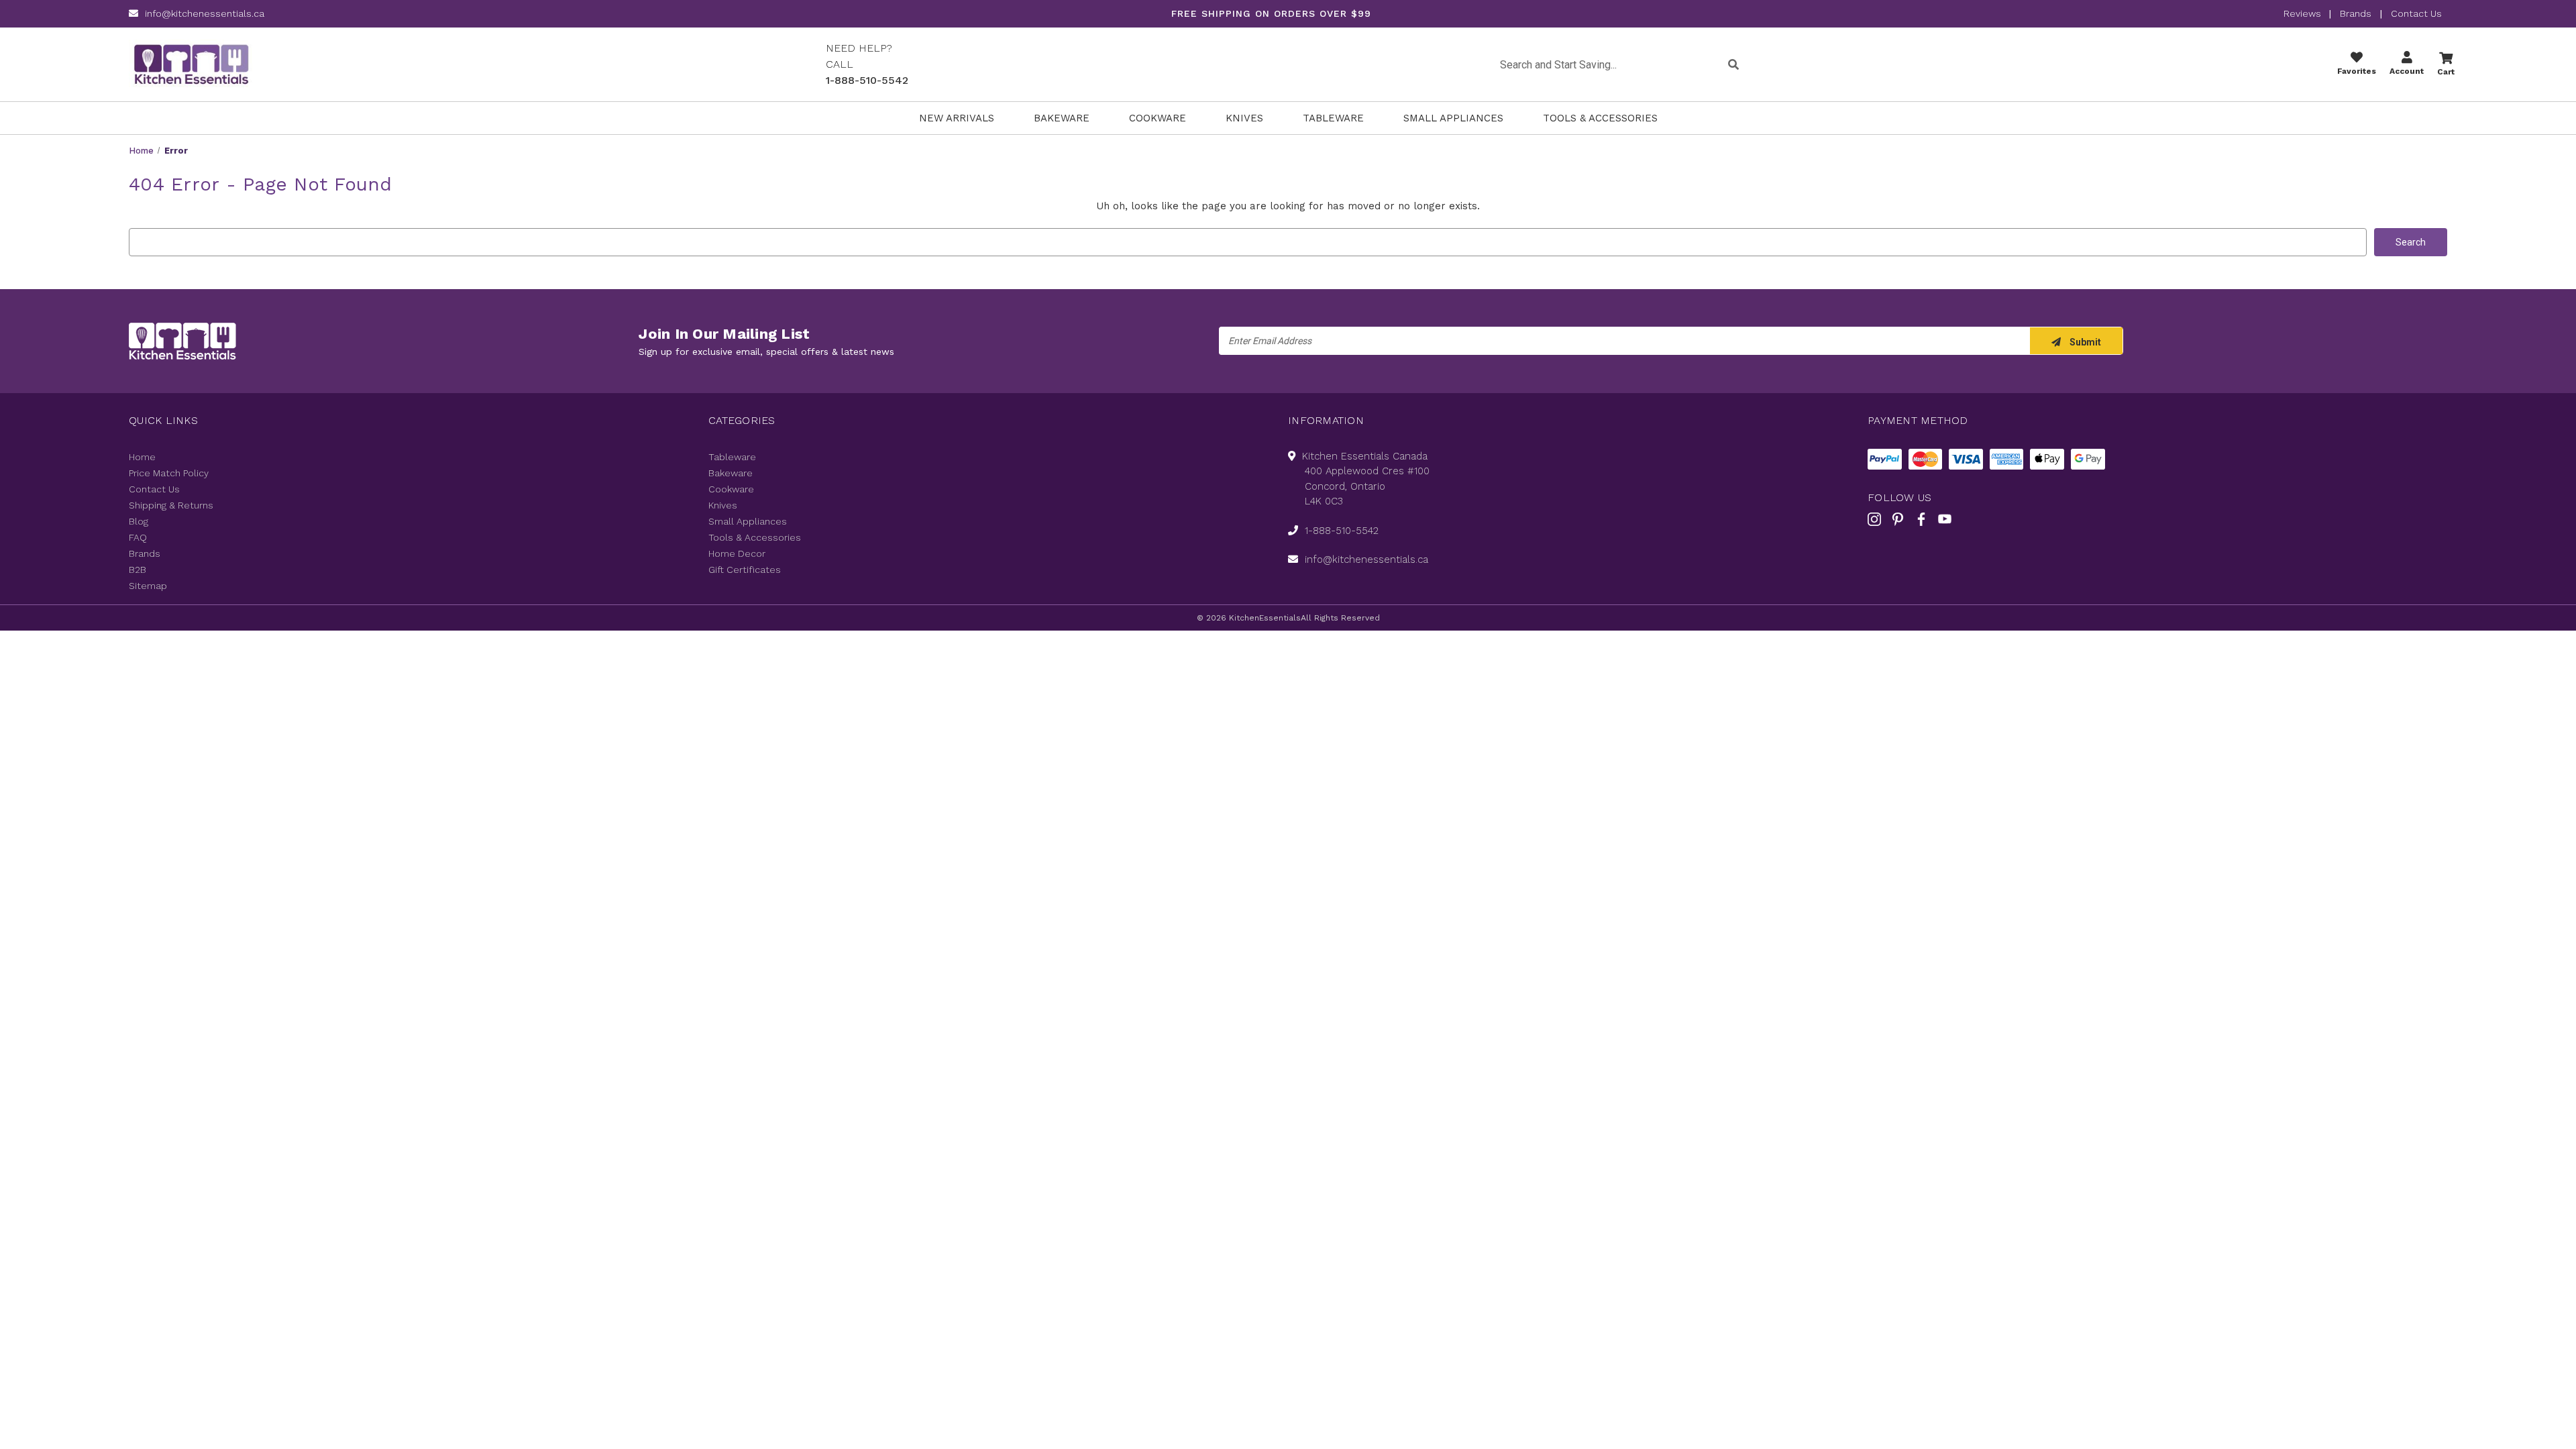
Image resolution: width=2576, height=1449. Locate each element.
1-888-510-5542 (867, 80)
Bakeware (1062, 118)
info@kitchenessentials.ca (205, 13)
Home (142, 457)
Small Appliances (1453, 118)
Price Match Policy (169, 473)
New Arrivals (957, 118)
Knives (1244, 118)
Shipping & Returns (171, 505)
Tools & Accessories (1600, 118)
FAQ (138, 537)
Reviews (2304, 13)
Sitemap (148, 586)
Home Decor (737, 553)
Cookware (1158, 118)
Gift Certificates (745, 570)
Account (2407, 71)
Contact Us (2416, 13)
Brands (2356, 13)
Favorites (2357, 71)
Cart (2446, 72)
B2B (138, 570)
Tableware (1333, 118)
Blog (139, 521)
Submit (2084, 342)
